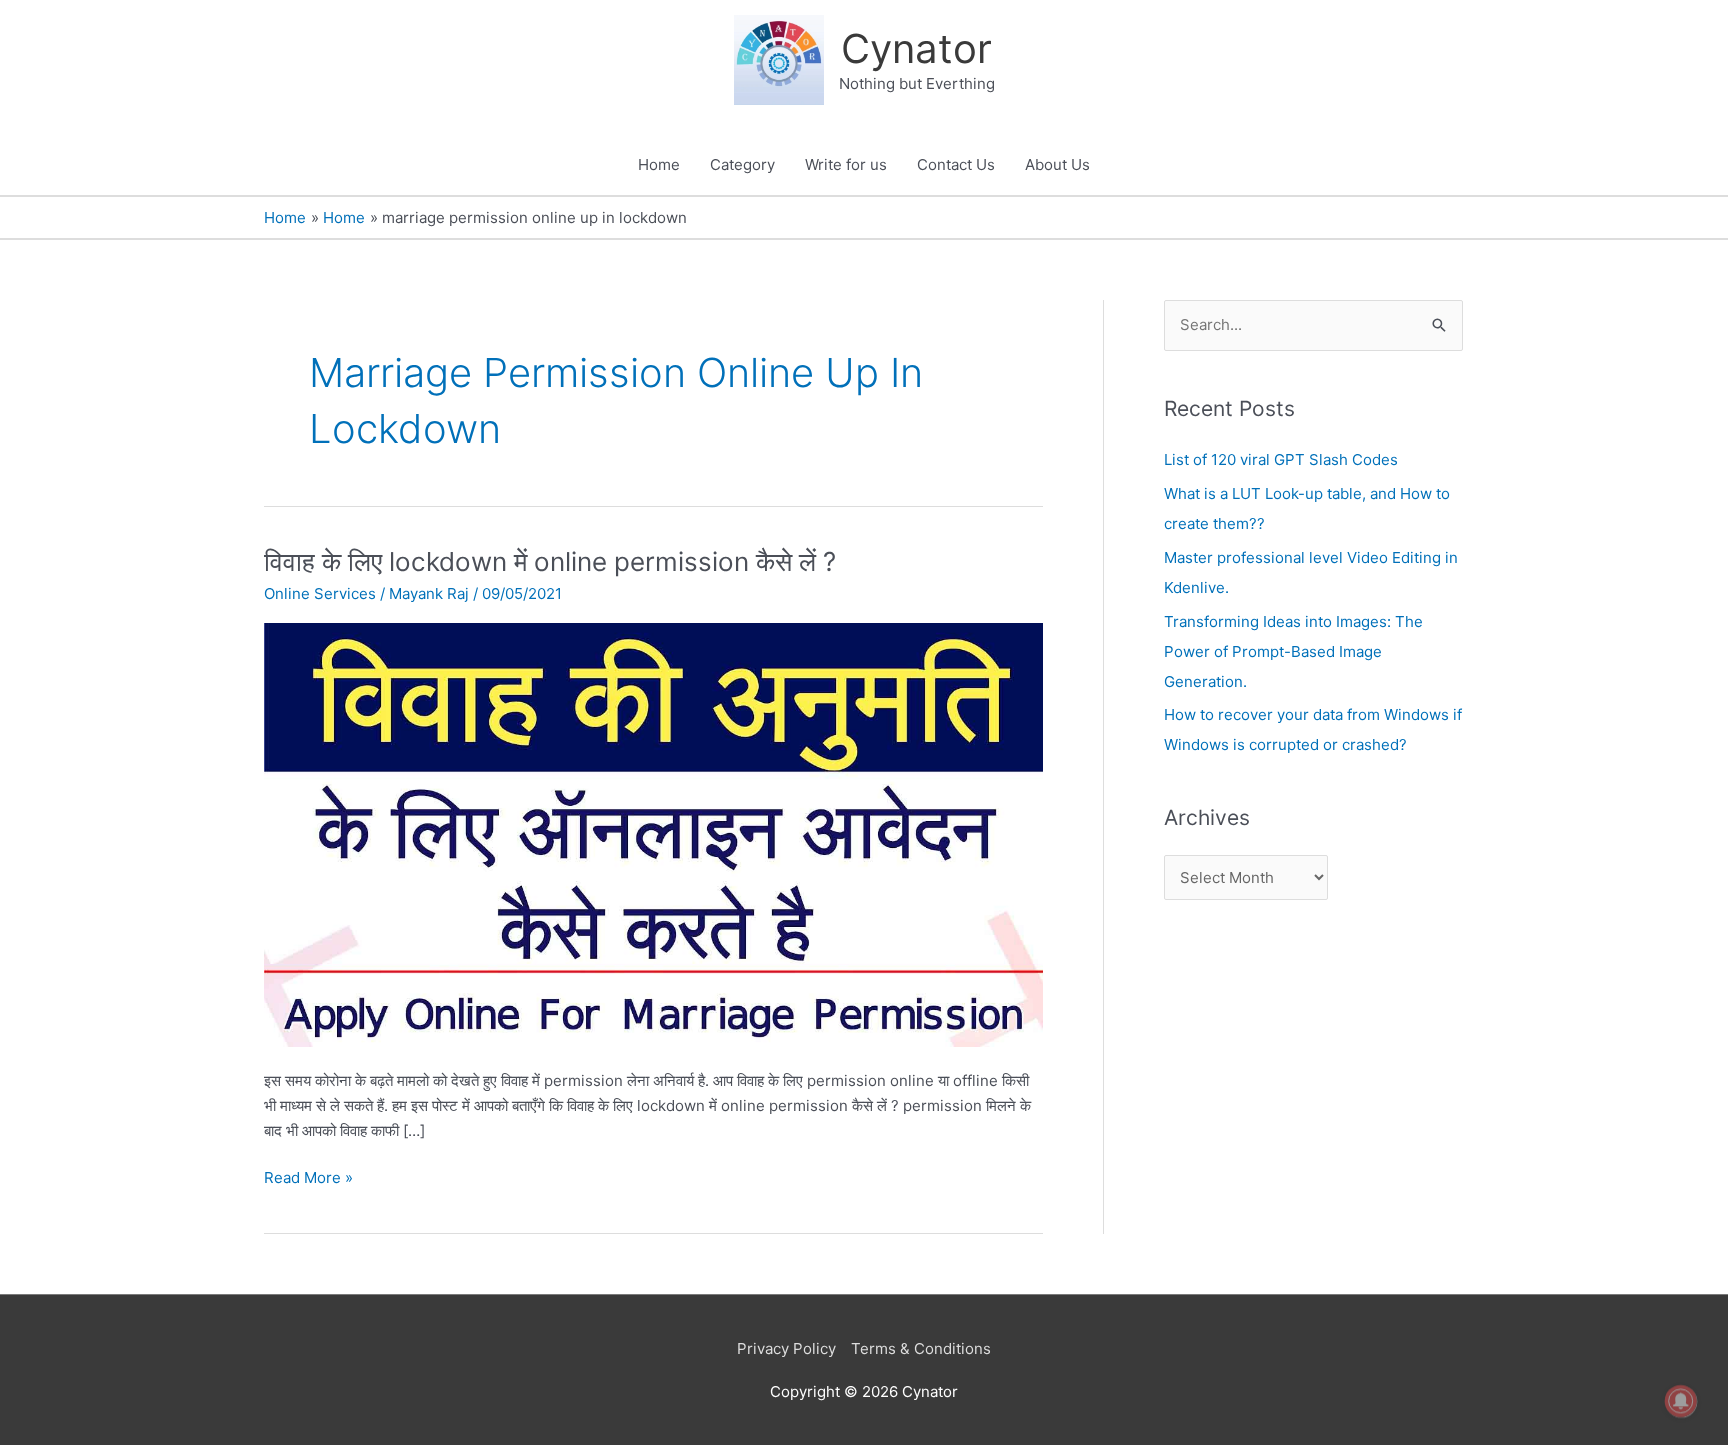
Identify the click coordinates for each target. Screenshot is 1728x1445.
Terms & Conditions (921, 1348)
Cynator (916, 48)
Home (659, 164)
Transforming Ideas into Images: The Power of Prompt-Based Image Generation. (1293, 651)
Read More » (308, 1176)
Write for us (846, 164)
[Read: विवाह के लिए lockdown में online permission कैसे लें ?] (653, 833)
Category (742, 164)
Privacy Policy (786, 1348)
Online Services (320, 593)
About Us (1057, 164)
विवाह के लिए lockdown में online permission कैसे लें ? (550, 561)
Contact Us (956, 164)
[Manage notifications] (1681, 1401)
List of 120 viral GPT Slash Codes (1281, 459)
